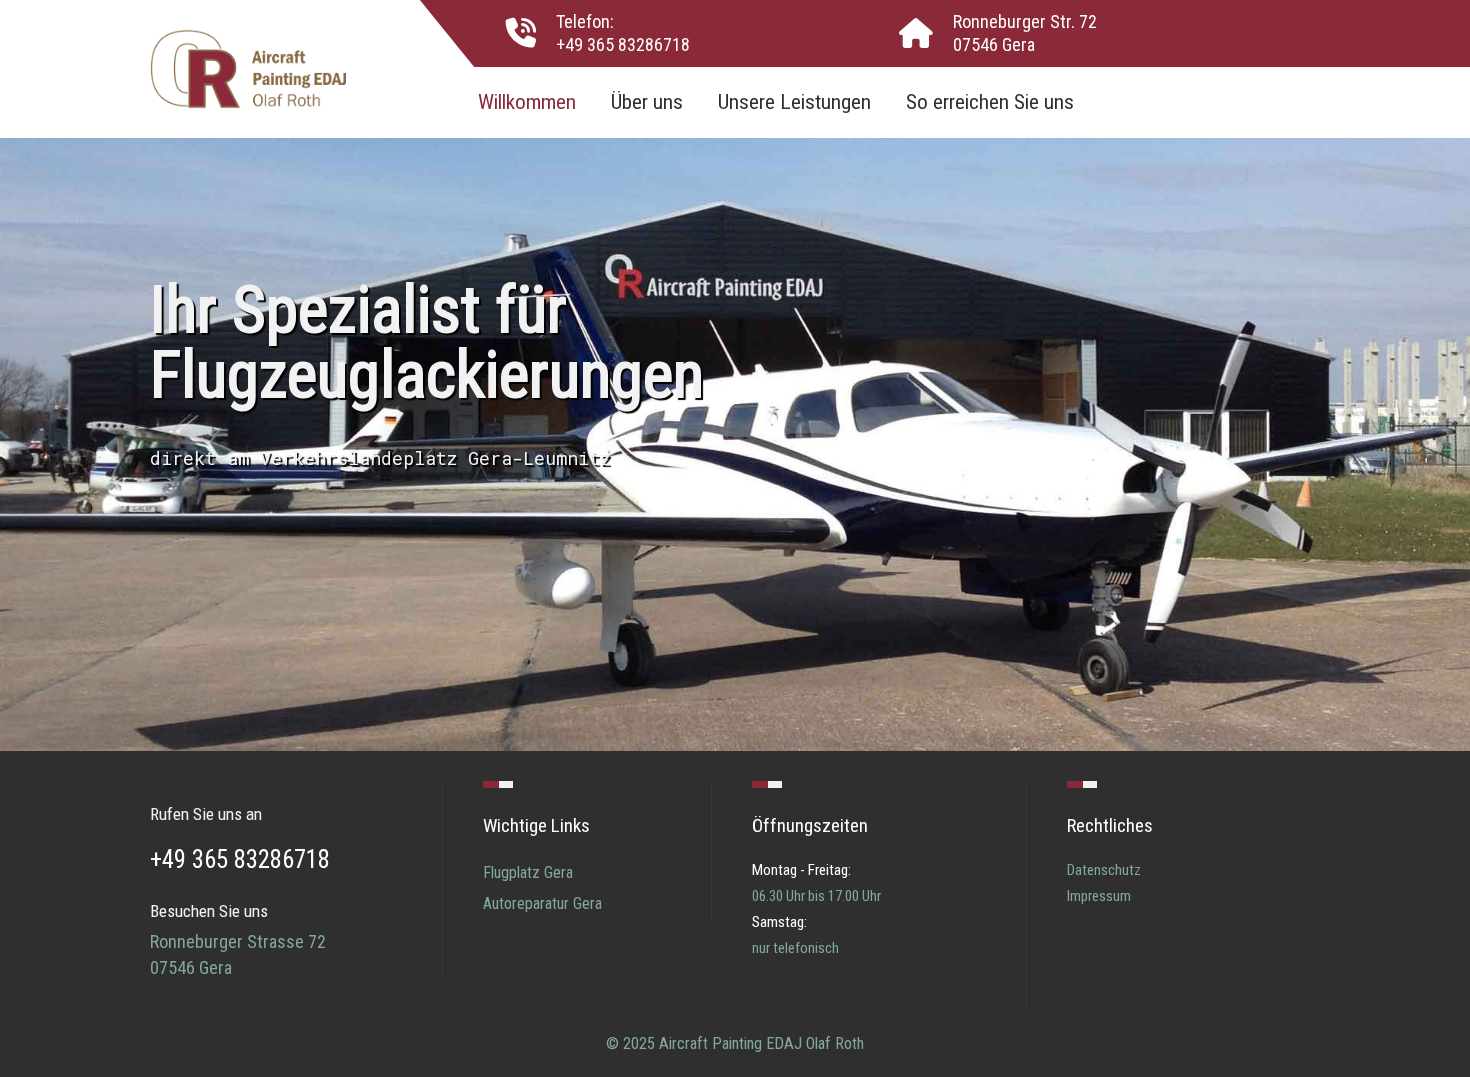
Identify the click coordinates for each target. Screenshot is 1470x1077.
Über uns (647, 102)
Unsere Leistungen (794, 102)
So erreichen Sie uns (990, 102)
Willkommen (527, 102)
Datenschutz (1104, 870)
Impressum (1099, 896)
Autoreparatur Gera (542, 903)
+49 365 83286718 (623, 44)
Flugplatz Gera (528, 872)
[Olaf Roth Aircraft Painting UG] (248, 66)
